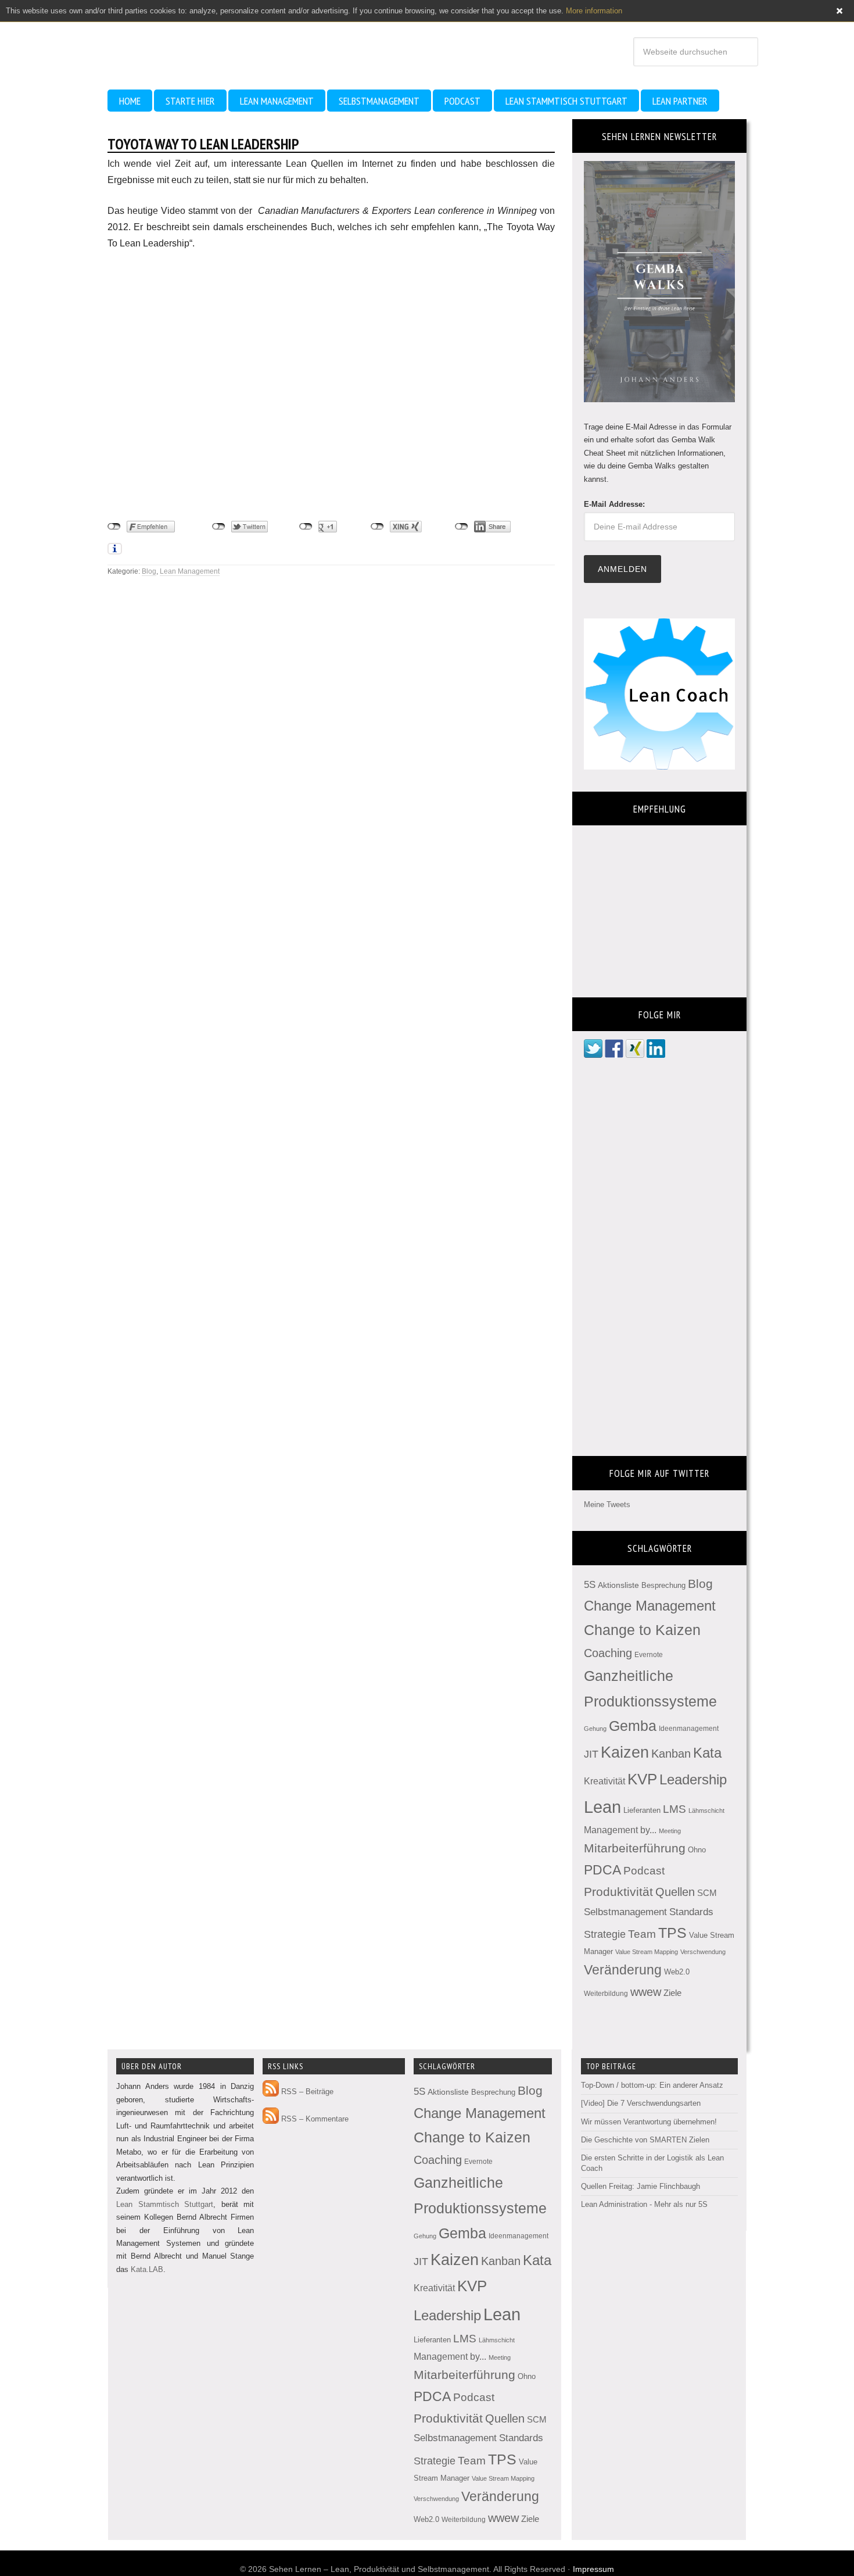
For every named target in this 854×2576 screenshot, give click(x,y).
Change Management (650, 1606)
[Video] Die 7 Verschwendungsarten (641, 2103)
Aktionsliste (618, 1585)
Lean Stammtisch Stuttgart (165, 2204)
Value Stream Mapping (647, 1952)
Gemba (633, 1726)
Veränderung (623, 1970)
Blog (149, 571)
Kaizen (625, 1752)
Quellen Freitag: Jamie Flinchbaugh (640, 2186)
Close (839, 11)
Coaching (608, 1653)
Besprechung (663, 1585)
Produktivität (618, 1892)
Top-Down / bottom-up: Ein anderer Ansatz (652, 2085)
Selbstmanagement (625, 1912)
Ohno (697, 1850)
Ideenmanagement (689, 1729)
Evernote (649, 1655)
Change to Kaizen (642, 1630)
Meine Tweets (607, 1505)
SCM (707, 1893)
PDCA (602, 1870)
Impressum (593, 2569)
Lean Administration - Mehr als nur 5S (644, 2204)
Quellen (675, 1892)
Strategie (605, 1934)
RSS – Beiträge (306, 2092)
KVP (642, 1779)
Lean (602, 1807)
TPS (672, 1933)
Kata (707, 1753)
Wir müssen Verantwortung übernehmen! (649, 2122)
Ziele (672, 1993)
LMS (674, 1809)
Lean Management (190, 571)
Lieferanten (642, 1810)
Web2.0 (677, 1972)
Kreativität (604, 1781)
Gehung (595, 1729)
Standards (691, 1912)
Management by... (620, 1830)
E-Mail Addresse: (614, 504)
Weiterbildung (606, 1994)
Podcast (644, 1871)
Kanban (671, 1754)
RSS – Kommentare (314, 2119)
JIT (591, 1754)
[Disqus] (331, 736)
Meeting (670, 1831)
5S (590, 1585)
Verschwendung (703, 1952)
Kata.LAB (147, 2269)
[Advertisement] (200, 475)
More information (594, 11)
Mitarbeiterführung (635, 1848)
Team (642, 1934)
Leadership (693, 1779)
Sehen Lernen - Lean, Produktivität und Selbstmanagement (212, 40)
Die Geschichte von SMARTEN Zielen (645, 2140)
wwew (646, 1992)
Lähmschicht (706, 1811)
